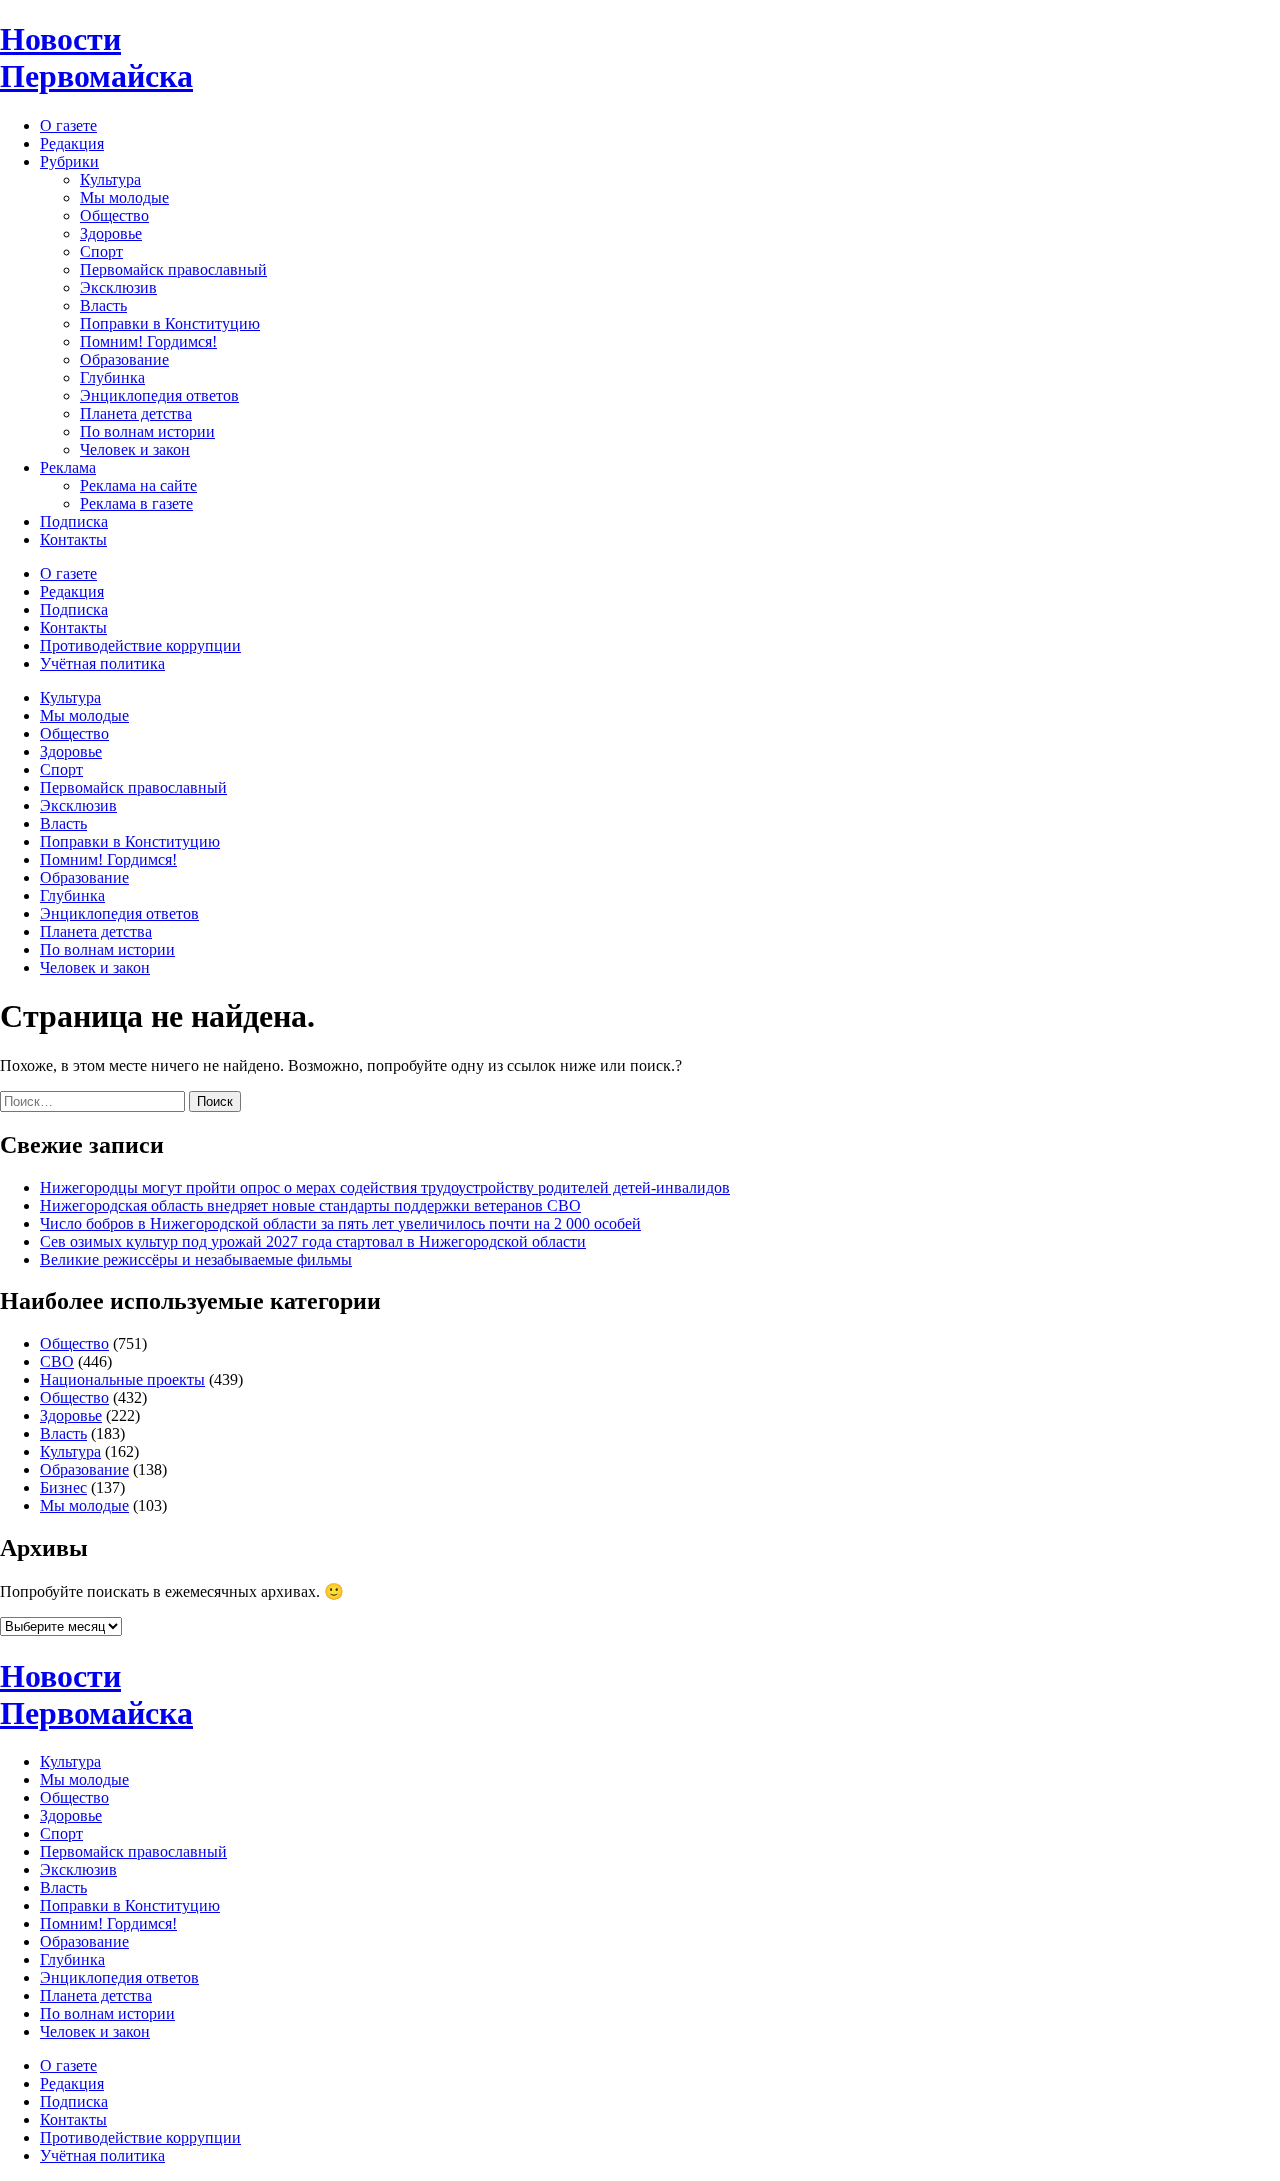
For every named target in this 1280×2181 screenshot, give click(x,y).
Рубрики (69, 161)
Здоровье (111, 233)
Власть (103, 305)
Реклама (68, 467)
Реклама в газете (136, 503)
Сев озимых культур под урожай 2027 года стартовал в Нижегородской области (313, 1241)
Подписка (74, 521)
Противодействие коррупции (140, 645)
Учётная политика (102, 663)
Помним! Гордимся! (148, 341)
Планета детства (136, 413)
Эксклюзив (118, 287)
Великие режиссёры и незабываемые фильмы (196, 1259)
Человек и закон (135, 449)
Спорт (101, 251)
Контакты (73, 539)
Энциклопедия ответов (159, 395)
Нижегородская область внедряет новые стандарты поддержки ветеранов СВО (310, 1205)
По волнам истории (147, 431)
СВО (57, 1361)
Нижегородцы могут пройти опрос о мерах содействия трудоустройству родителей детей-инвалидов (385, 1187)
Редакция (72, 143)
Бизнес (63, 1487)
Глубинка (112, 377)
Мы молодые (124, 197)
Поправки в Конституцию (170, 323)
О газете (68, 125)
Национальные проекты (122, 1379)
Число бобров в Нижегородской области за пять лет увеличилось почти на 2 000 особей (340, 1223)
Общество (114, 215)
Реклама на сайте (138, 485)
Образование (124, 359)
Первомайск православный (173, 269)
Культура (110, 179)
